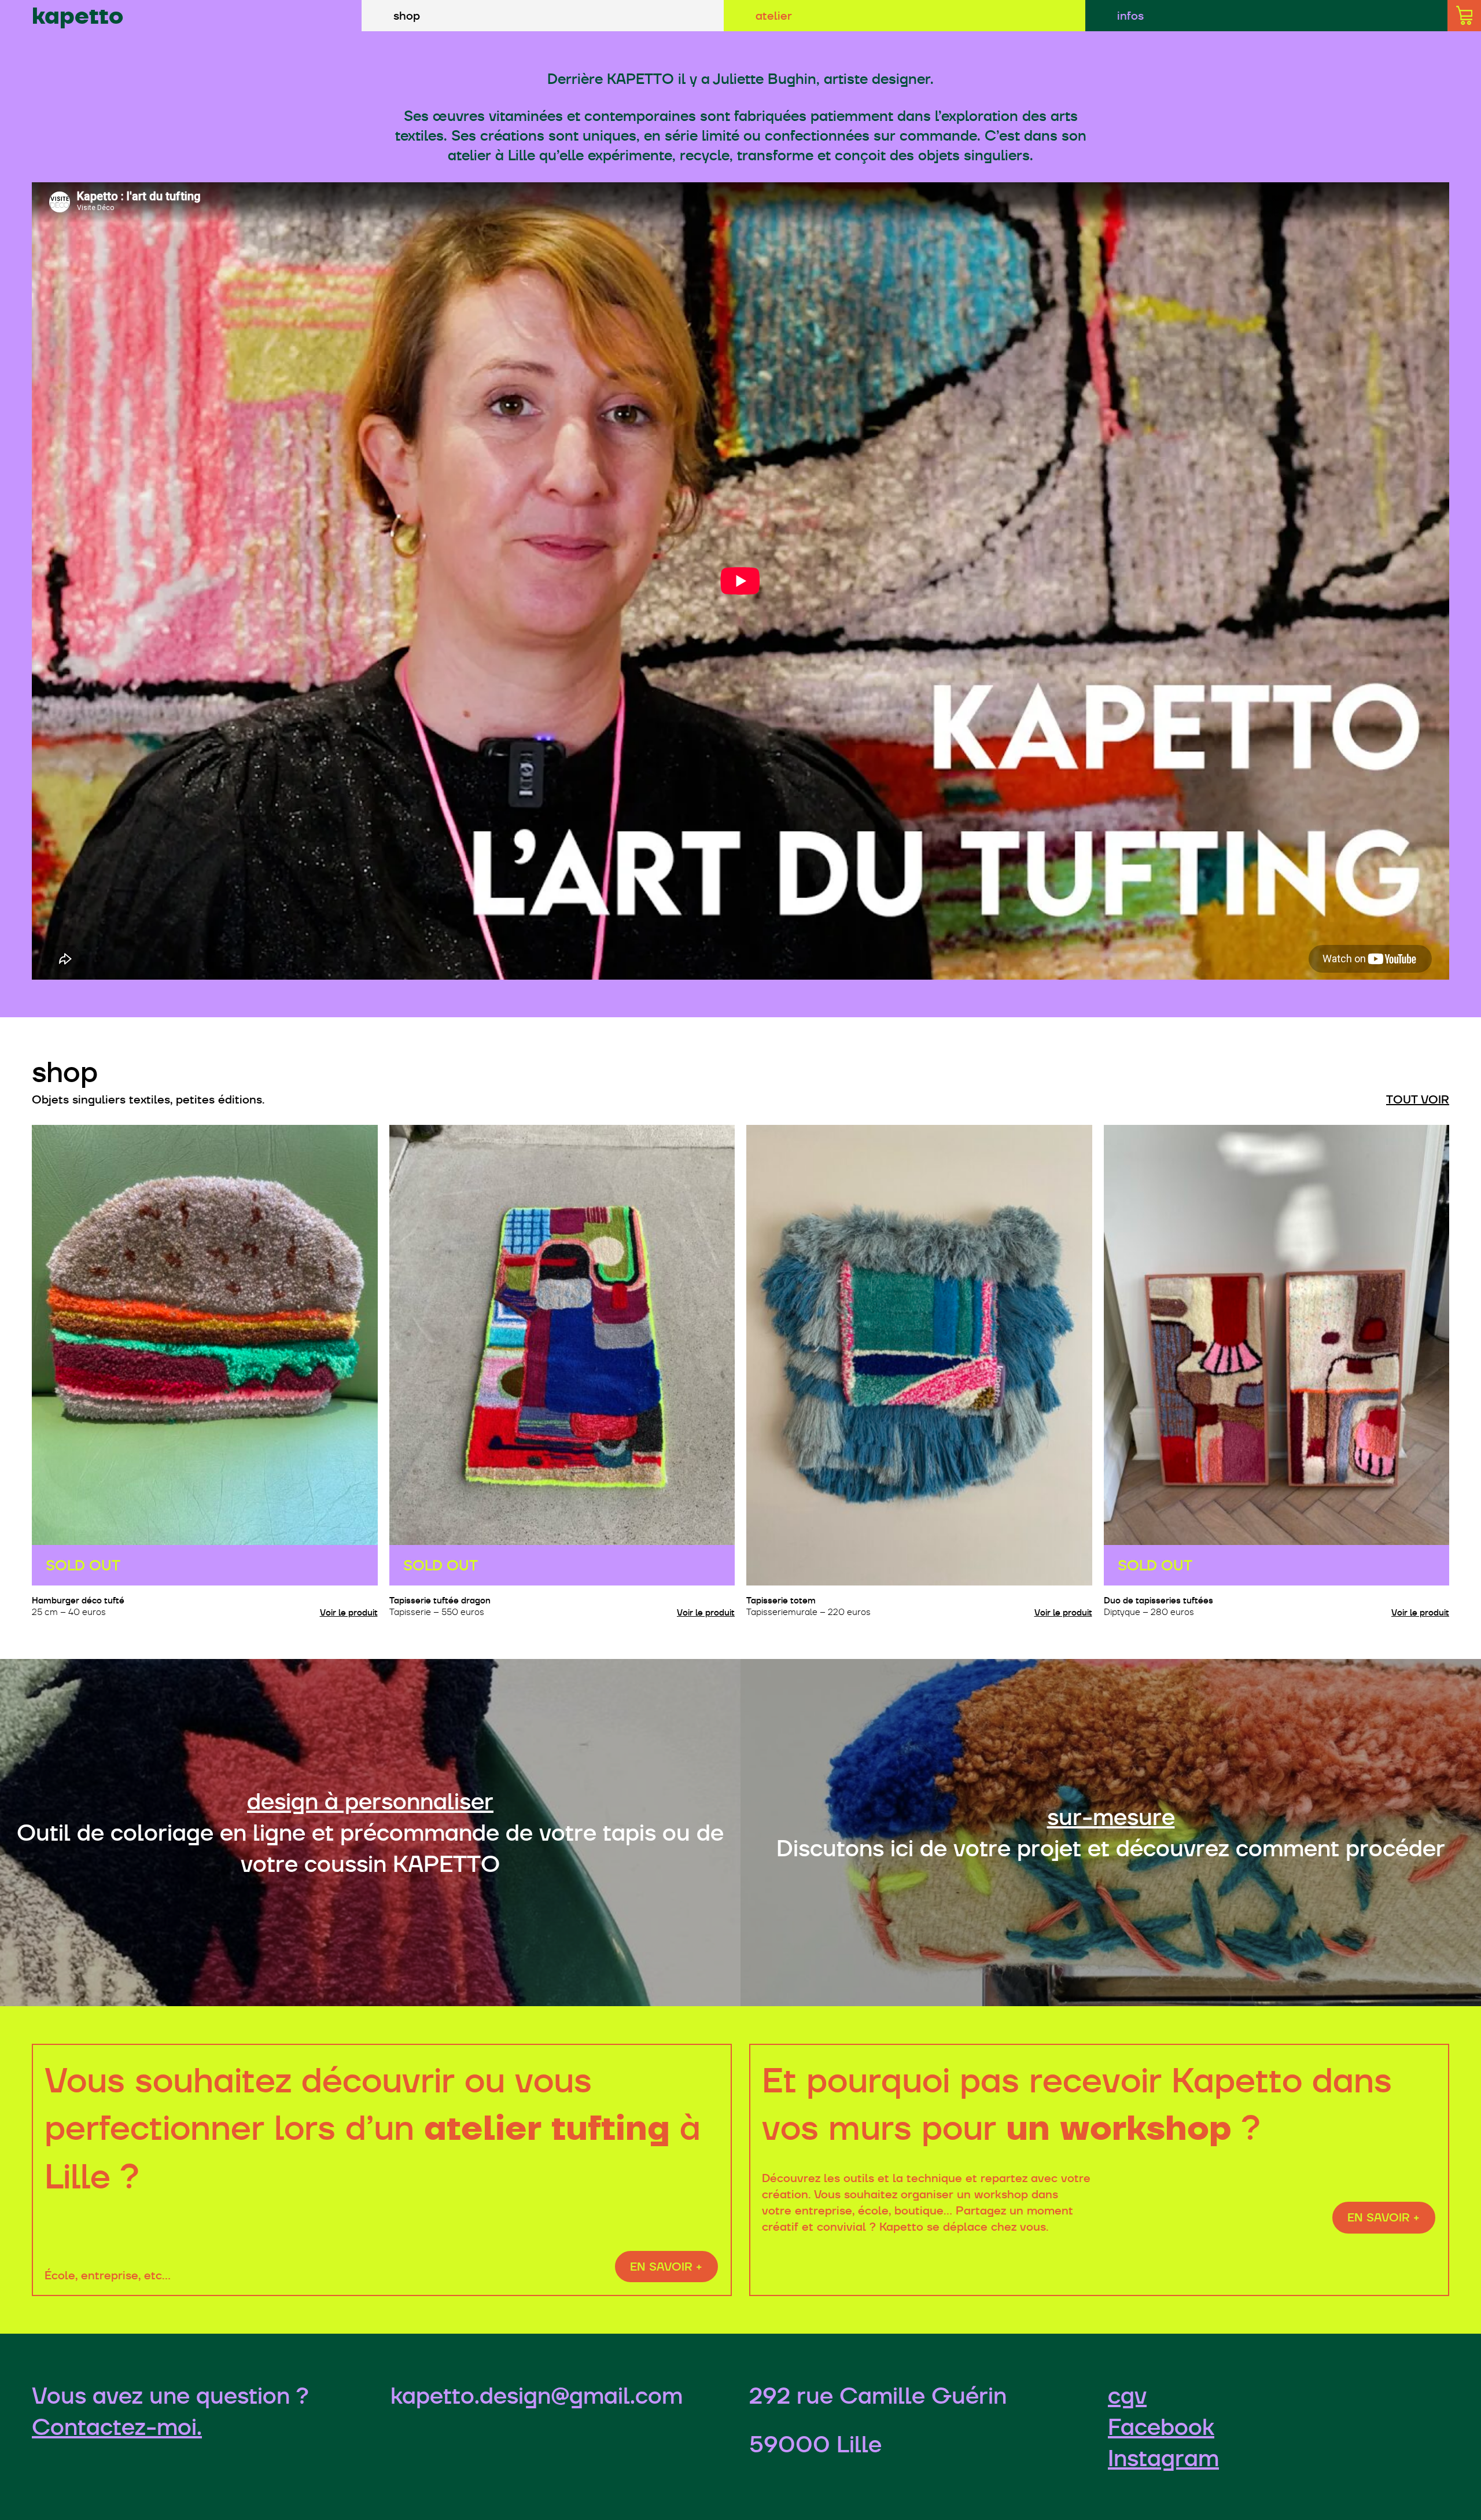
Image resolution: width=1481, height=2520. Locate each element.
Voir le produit (349, 1612)
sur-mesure (1111, 1817)
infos (1130, 16)
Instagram (1163, 2458)
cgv (1127, 2396)
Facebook (1161, 2427)
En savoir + (666, 2267)
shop (407, 16)
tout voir (1418, 1099)
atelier (774, 16)
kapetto (78, 16)
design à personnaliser (370, 1801)
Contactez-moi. (117, 2427)
